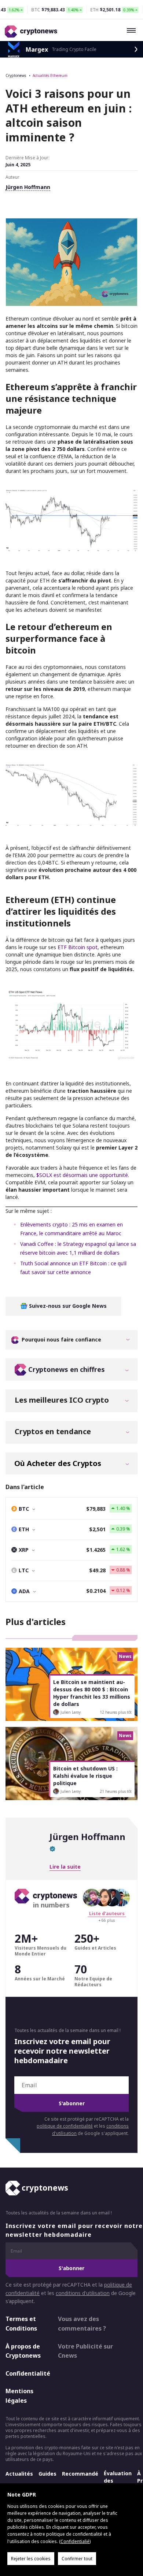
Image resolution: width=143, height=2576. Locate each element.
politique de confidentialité (65, 2126)
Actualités (19, 2473)
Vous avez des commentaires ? (82, 2324)
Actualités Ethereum (50, 75)
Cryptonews (16, 75)
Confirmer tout (77, 2559)
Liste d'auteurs (107, 1914)
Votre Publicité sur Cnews (85, 2351)
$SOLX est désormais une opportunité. (83, 1175)
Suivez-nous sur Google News (67, 1306)
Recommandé (80, 2473)
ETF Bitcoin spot (78, 947)
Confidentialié (75, 2541)
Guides (47, 2473)
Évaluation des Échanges (118, 2480)
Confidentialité (25, 2373)
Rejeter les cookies (31, 2559)
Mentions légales (19, 2396)
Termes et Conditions (21, 2324)
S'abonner (72, 2103)
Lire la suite (65, 1867)
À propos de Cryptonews (23, 2351)
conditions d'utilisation (83, 2293)
